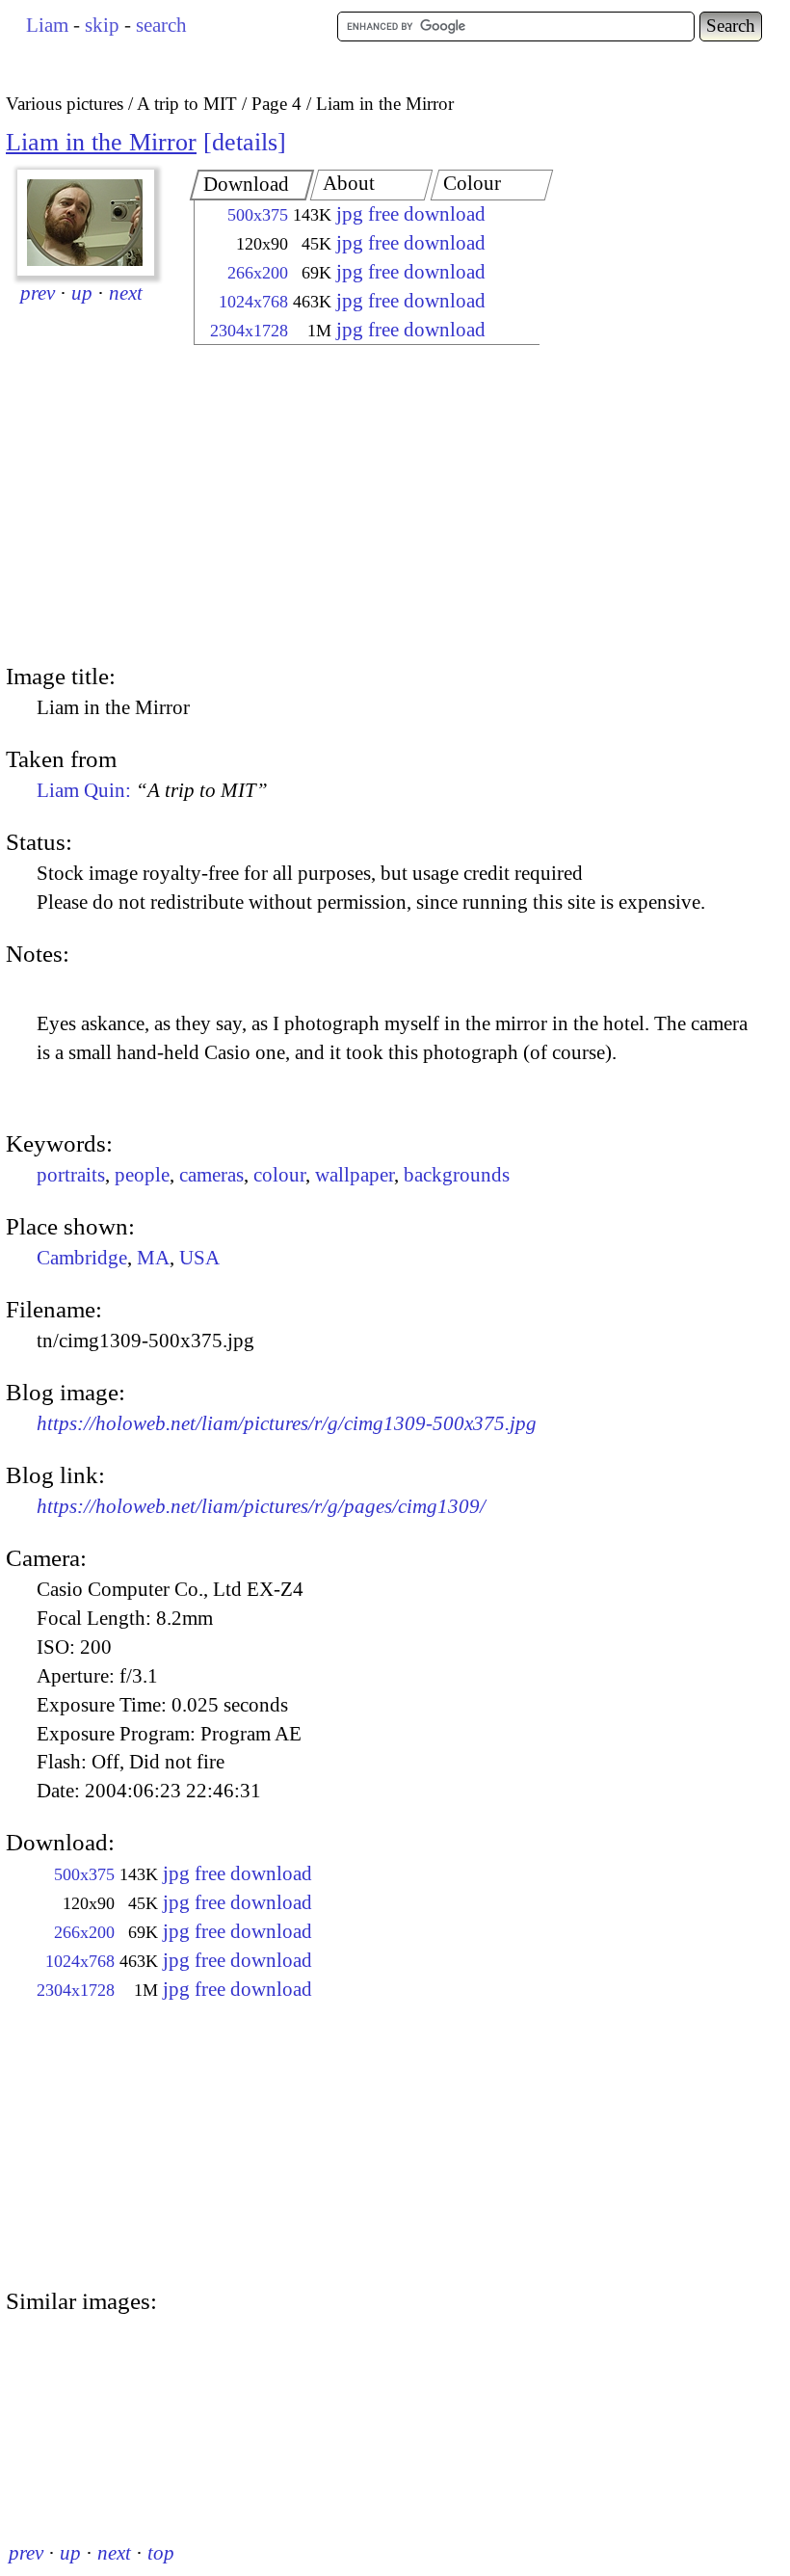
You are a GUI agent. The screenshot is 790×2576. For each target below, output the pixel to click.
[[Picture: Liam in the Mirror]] (86, 223)
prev (38, 293)
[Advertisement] (350, 506)
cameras (211, 1175)
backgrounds (457, 1175)
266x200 (258, 273)
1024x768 (253, 302)
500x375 (258, 215)
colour (279, 1175)
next (126, 293)
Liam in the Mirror (101, 142)
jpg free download (411, 214)
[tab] (252, 185)
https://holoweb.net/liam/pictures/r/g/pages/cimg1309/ (261, 1506)
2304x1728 (249, 331)
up (82, 293)
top (161, 2553)
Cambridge (82, 1258)
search (161, 25)
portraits (71, 1175)
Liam (47, 25)
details (245, 142)
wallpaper (355, 1175)
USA (199, 1258)
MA (153, 1258)
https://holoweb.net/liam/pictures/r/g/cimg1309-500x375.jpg (287, 1423)
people (142, 1175)
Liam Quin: (152, 790)
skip (102, 25)
